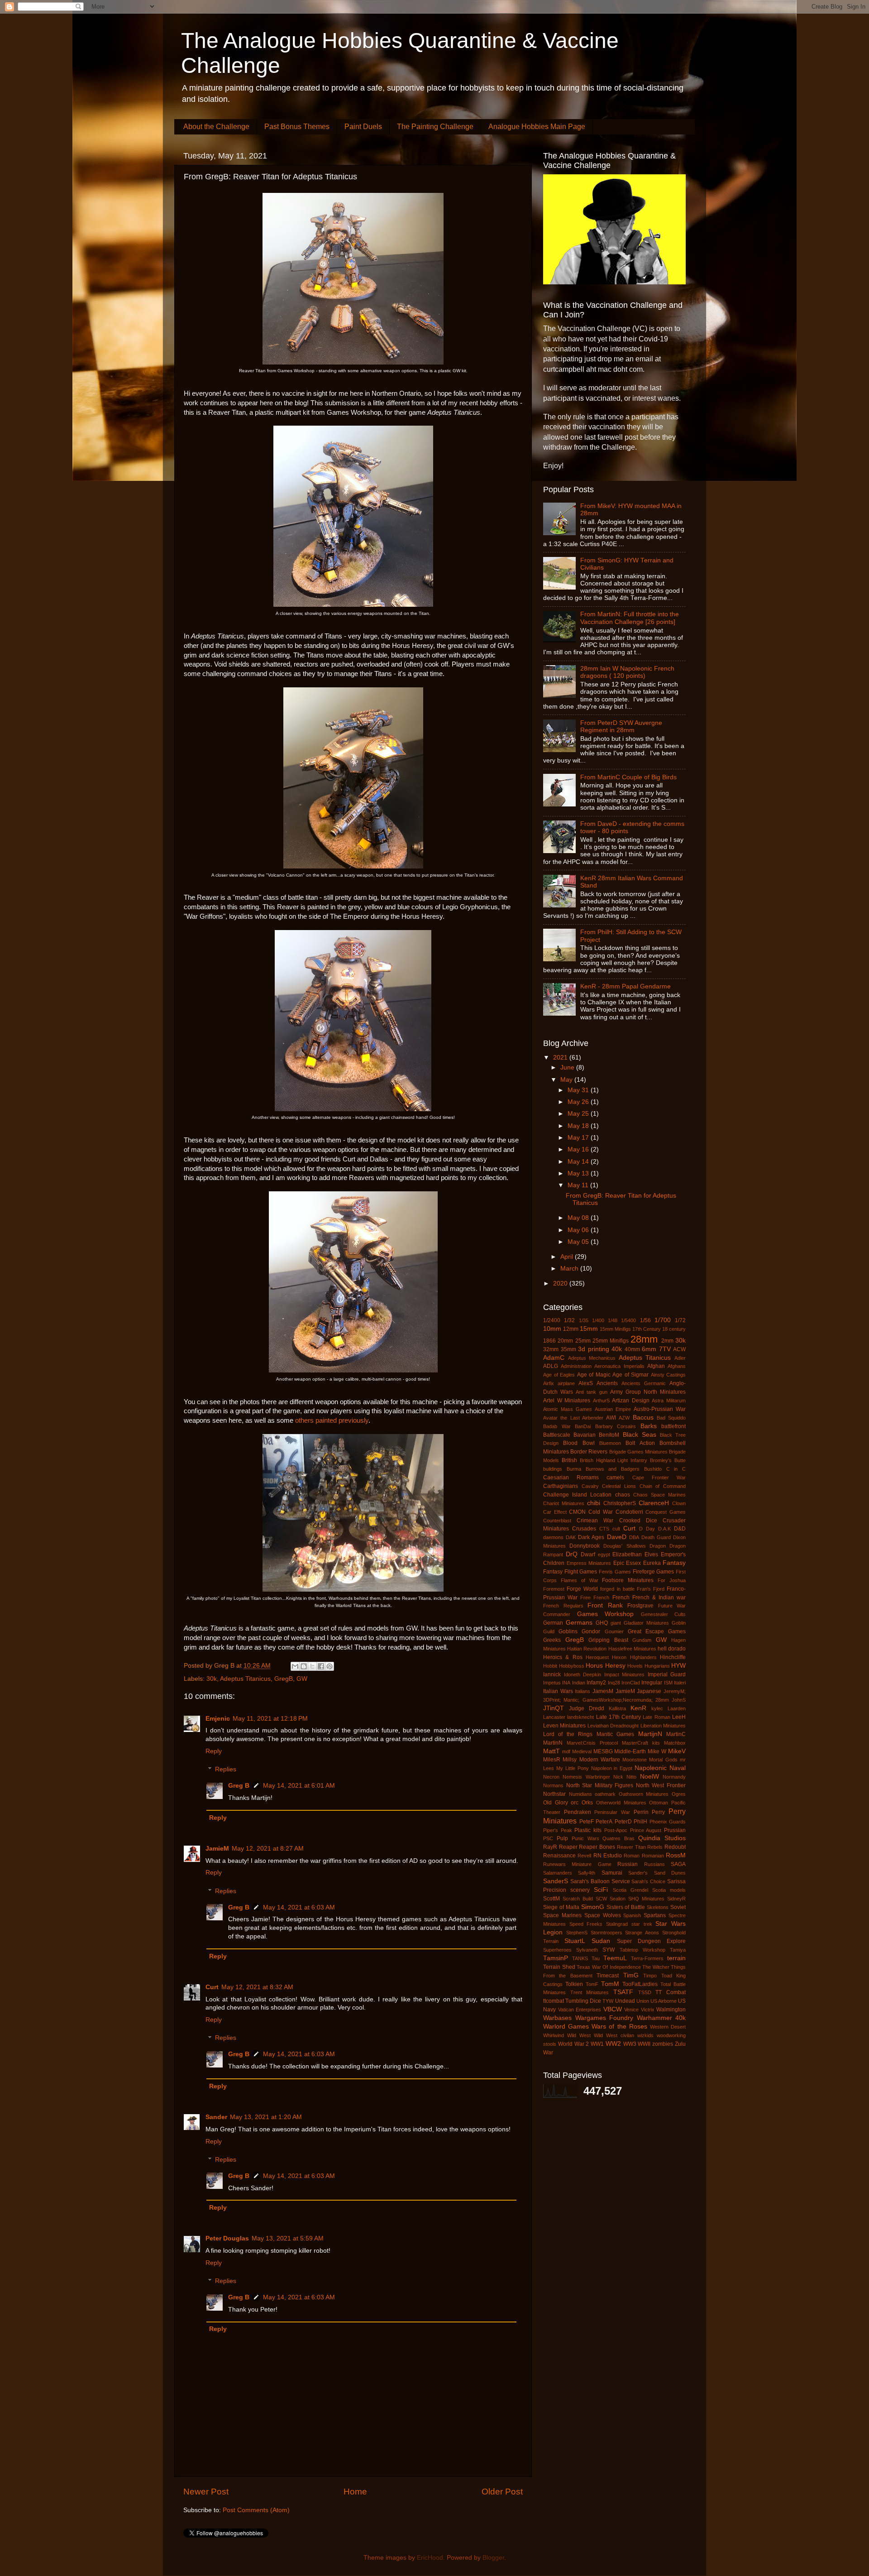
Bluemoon (610, 1443)
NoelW (649, 1777)
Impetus (552, 1683)
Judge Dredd (587, 1708)
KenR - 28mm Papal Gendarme (625, 986)
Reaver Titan (631, 1847)
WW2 (613, 2044)
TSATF (623, 1992)
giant (616, 1623)
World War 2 (574, 2044)
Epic (619, 1563)
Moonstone (635, 1760)
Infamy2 (596, 1683)
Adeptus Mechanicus (592, 1358)
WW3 (630, 2044)
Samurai (612, 1873)
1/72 (680, 1320)
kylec (657, 1708)
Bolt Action (640, 1443)
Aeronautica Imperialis (619, 1366)
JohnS (679, 1700)
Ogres (679, 1794)
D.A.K (664, 1529)
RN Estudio (608, 1856)
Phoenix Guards (668, 1822)
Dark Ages (591, 1537)
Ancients (607, 1383)
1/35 (584, 1320)
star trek (642, 1924)
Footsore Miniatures (628, 1580)
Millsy (570, 1760)
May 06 (579, 1230)
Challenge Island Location (577, 1495)
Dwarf (588, 1554)
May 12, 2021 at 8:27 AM (268, 1849)
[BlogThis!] (304, 1666)
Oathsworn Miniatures (644, 1794)
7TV (665, 1349)
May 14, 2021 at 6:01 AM (299, 1786)
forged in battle (617, 1589)
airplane (566, 1383)
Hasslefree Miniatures (632, 1649)
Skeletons (658, 1907)
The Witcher (656, 1967)
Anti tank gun (591, 1392)
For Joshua (672, 1580)
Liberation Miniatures (663, 1726)
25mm (583, 1341)
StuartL (575, 1941)
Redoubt (675, 1847)
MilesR (552, 1760)
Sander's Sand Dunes (657, 1873)
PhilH (640, 1822)
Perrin (641, 1812)
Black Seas (640, 1435)
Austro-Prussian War (660, 1409)
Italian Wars (558, 1691)
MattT (551, 1751)
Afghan (656, 1366)
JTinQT (554, 1708)
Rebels (655, 1847)
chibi (594, 1503)
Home (355, 2492)
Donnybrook (585, 1546)
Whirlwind (554, 2035)
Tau (596, 1958)
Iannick (552, 1674)
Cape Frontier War (659, 1477)
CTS (604, 1529)
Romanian (653, 1856)
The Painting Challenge (435, 127)
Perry (658, 1812)
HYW (678, 1666)
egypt (604, 1554)
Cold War (601, 1512)
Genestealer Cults (664, 1614)
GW (302, 1679)
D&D (680, 1529)
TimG (631, 1975)
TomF (592, 1984)
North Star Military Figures (600, 1785)
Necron (551, 1777)
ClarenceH (654, 1503)
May (567, 1080)
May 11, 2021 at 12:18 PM (270, 1719)
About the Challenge (216, 127)
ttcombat (554, 2001)
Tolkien (574, 1984)
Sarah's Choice (648, 1881)
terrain (676, 1958)
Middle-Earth (630, 1751)
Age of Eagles (559, 1375)
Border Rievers (589, 1452)
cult (616, 1529)
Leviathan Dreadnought (613, 1726)
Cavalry (590, 1486)
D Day (647, 1529)
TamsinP (556, 1958)
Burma (574, 1469)
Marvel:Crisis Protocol (592, 1743)
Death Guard (656, 1537)
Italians (583, 1691)
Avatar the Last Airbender (573, 1418)
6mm (649, 1349)
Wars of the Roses (619, 2027)
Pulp (562, 1838)
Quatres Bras (618, 1838)
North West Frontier (661, 1785)
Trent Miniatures (590, 1992)
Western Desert (668, 2027)
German (553, 1623)
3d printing (594, 1349)
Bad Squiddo (671, 1418)
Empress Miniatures (589, 1563)
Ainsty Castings (668, 1375)
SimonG (593, 1907)
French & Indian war (659, 1597)
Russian (628, 1864)
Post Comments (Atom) (256, 2510)
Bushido (653, 1469)
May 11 (579, 1185)
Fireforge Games (654, 1572)
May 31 (579, 1090)
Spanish (632, 1915)
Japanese (649, 1691)
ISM (668, 1683)
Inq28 (614, 1683)
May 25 (579, 1114)
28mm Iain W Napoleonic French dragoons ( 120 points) (627, 672)
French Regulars (563, 1606)
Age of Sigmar (630, 1375)
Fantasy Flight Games (570, 1572)
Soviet (678, 1907)
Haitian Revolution (587, 1649)
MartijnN (650, 1734)
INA (566, 1683)
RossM (676, 1855)
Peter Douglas (227, 2238)
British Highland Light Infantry (614, 1460)
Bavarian (585, 1435)
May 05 (579, 1242)
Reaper (568, 1847)
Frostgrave (640, 1606)
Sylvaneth (587, 1950)
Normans (553, 1785)
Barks (649, 1426)
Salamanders (558, 1873)
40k (617, 1349)
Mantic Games (615, 1734)
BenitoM (609, 1435)
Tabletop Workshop (642, 1950)
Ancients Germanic (644, 1383)
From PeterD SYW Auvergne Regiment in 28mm (621, 727)
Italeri (680, 1683)
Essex (633, 1563)
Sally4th (587, 1873)
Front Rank (605, 1605)
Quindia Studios (662, 1838)
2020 (561, 1283)
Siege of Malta (561, 1907)
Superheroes (557, 1950)
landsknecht (580, 1717)
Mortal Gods (663, 1760)
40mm (632, 1349)
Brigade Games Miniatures (638, 1452)
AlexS (586, 1383)
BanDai (583, 1426)
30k (212, 1679)
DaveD (617, 1537)
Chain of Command (663, 1486)
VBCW (613, 2009)
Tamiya (678, 1950)
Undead (625, 2001)
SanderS (556, 1881)
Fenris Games (615, 1572)
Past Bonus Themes (297, 127)
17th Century (647, 1329)
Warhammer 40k (661, 2018)
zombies (663, 2044)
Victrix (648, 2010)
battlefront (673, 1426)
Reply (214, 1751)
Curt (212, 1987)
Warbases (557, 2018)
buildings (553, 1469)
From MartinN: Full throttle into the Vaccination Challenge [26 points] (630, 618)
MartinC (676, 1734)
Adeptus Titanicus (245, 1679)
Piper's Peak (558, 1830)
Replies (226, 1770)
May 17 (579, 1138)
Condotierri (629, 1512)
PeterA (604, 1822)
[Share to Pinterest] (329, 1666)
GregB (284, 1679)
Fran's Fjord (651, 1589)
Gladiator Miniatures (646, 1623)
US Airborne (664, 2001)
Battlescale (557, 1435)
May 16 (579, 1149)
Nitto (631, 1777)
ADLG (551, 1366)
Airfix (549, 1383)
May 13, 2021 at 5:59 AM (288, 2238)
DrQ (572, 1554)
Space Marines (562, 1915)
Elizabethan (627, 1554)
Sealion (618, 1899)
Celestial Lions (619, 1486)
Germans (579, 1623)
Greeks (552, 1640)
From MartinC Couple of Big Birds (628, 777)
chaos (623, 1495)
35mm (568, 1349)
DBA (634, 1537)
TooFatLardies (640, 1984)
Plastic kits (588, 1830)
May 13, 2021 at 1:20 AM (266, 2117)
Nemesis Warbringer (586, 1777)
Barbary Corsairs (616, 1426)
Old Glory (556, 1803)
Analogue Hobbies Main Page (537, 127)
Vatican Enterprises (580, 2010)
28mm (644, 1339)
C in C (676, 1469)
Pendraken (578, 1812)
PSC (548, 1838)
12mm (571, 1329)
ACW (679, 1349)
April (568, 1257)
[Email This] (295, 1666)
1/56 (645, 1320)
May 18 (579, 1126)
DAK (571, 1537)
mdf (566, 1751)
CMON (577, 1512)
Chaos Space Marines (659, 1495)
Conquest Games (666, 1512)
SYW (609, 1950)
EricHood (430, 2558)
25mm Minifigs (611, 1341)
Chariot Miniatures (564, 1503)
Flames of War (580, 1580)
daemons (553, 1537)
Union (643, 2001)
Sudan (601, 1941)
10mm (552, 1329)
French (621, 1597)
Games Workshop (606, 1614)
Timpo (650, 1976)
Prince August (646, 1830)
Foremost (554, 1589)
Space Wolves (603, 1915)
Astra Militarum (669, 1401)
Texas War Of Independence (609, 1967)
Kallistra (617, 1708)
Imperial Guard (667, 1674)
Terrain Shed (559, 1967)
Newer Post (206, 2492)
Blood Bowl (579, 1443)
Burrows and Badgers (613, 1469)
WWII (644, 2044)
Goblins (568, 1631)
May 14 (579, 1162)
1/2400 (552, 1320)
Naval (678, 1768)
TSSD (645, 1992)
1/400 (598, 1320)
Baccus (643, 1418)
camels (615, 1477)
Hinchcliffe (673, 1657)
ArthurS (601, 1401)
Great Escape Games (657, 1631)
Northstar (554, 1794)
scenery (580, 1890)
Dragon (658, 1546)
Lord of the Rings (568, 1734)
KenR (638, 1708)
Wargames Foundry (604, 2018)
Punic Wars (585, 1838)
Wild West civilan (614, 2035)
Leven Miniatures (564, 1726)
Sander (216, 2117)
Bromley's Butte (668, 1460)
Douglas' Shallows (624, 1546)
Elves (651, 1554)
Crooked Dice (638, 1521)
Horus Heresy (606, 1666)
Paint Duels (363, 127)
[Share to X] (312, 1666)
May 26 (579, 1102)
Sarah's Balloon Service (600, 1881)
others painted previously (332, 1420)
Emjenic (218, 1719)
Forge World (582, 1589)
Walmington (671, 2010)
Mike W (657, 1751)
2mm (667, 1341)
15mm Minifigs (615, 1329)
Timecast (608, 1976)
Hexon (619, 1657)
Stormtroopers (606, 1933)
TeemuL (615, 1958)
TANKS (580, 1958)
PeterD (623, 1822)
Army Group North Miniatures (648, 1392)
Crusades (584, 1529)
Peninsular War (612, 1812)
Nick (618, 1777)
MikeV (677, 1751)
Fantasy (674, 1563)
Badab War (557, 1426)
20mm (565, 1341)
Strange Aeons (642, 1933)
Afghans (677, 1366)
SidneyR (676, 1899)
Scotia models (669, 1890)
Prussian (675, 1830)
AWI (611, 1418)
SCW (601, 1899)
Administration (576, 1366)
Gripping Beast (608, 1640)
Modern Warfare (600, 1760)
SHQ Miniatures (646, 1899)
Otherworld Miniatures (621, 1803)
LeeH (679, 1717)
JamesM (603, 1691)
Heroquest (597, 1657)
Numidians (580, 1794)
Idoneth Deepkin (583, 1674)
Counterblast (557, 1521)
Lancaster (554, 1717)
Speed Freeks (586, 1924)
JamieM (217, 1849)
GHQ (602, 1623)
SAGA (678, 1864)
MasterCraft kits (641, 1743)
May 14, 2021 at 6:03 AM (299, 1907)
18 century (674, 1329)
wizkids (645, 2035)
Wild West (579, 2035)
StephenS (577, 1933)
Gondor (591, 1631)
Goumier (614, 1631)
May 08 (579, 1218)
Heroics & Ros (563, 1657)
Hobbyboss (572, 1666)
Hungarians (657, 1666)
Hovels (635, 1666)
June (568, 1067)
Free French (595, 1597)
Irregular (652, 1683)
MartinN (553, 1743)
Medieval (582, 1751)
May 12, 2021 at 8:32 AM (257, 1987)
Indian (579, 1683)
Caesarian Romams (571, 1477)
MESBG (603, 1751)
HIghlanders (643, 1657)
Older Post (502, 2492)
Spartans (655, 1915)
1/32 (569, 1320)
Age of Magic (594, 1375)
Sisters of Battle (626, 1907)
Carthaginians (561, 1486)
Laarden (677, 1708)
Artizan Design (631, 1401)
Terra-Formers (647, 1958)
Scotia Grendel (630, 1890)
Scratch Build (578, 1899)
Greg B (239, 1786)
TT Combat (671, 1992)
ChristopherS (620, 1503)
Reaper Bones (597, 1847)
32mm (551, 1349)
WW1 (597, 2044)
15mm (589, 1329)
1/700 (663, 1320)
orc (575, 1803)
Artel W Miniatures (567, 1401)
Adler (680, 1358)
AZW (624, 1418)
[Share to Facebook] (321, 1666)
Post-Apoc (616, 1830)
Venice (631, 2010)
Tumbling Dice (583, 2001)
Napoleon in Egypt (612, 1768)
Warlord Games (566, 2027)
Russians (654, 1864)
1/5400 (628, 1320)
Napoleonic (651, 1768)
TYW (608, 2001)
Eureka (652, 1563)
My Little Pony (573, 1768)
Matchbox (675, 1743)
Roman (632, 1856)
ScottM (551, 1899)
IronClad (631, 1683)
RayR (550, 1847)
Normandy (674, 1777)
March (570, 1269)
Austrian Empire (613, 1409)
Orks (587, 1803)
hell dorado (672, 1649)
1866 (549, 1341)
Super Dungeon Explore (651, 1941)
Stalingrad (617, 1924)
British (569, 1460)
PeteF (587, 1822)
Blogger (493, 2558)
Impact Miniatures (625, 1674)
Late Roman (656, 1717)
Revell (584, 1856)
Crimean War (595, 1521)
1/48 (613, 1320)
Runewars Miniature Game (577, 1864)
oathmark (605, 1794)
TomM (610, 1984)
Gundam (642, 1640)
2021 (561, 1058)
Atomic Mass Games (568, 1409)
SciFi (601, 1890)
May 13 (579, 1173)
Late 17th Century (619, 1717)
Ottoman (659, 1803)
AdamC (554, 1358)
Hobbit (550, 1666)
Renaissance (559, 1856)
